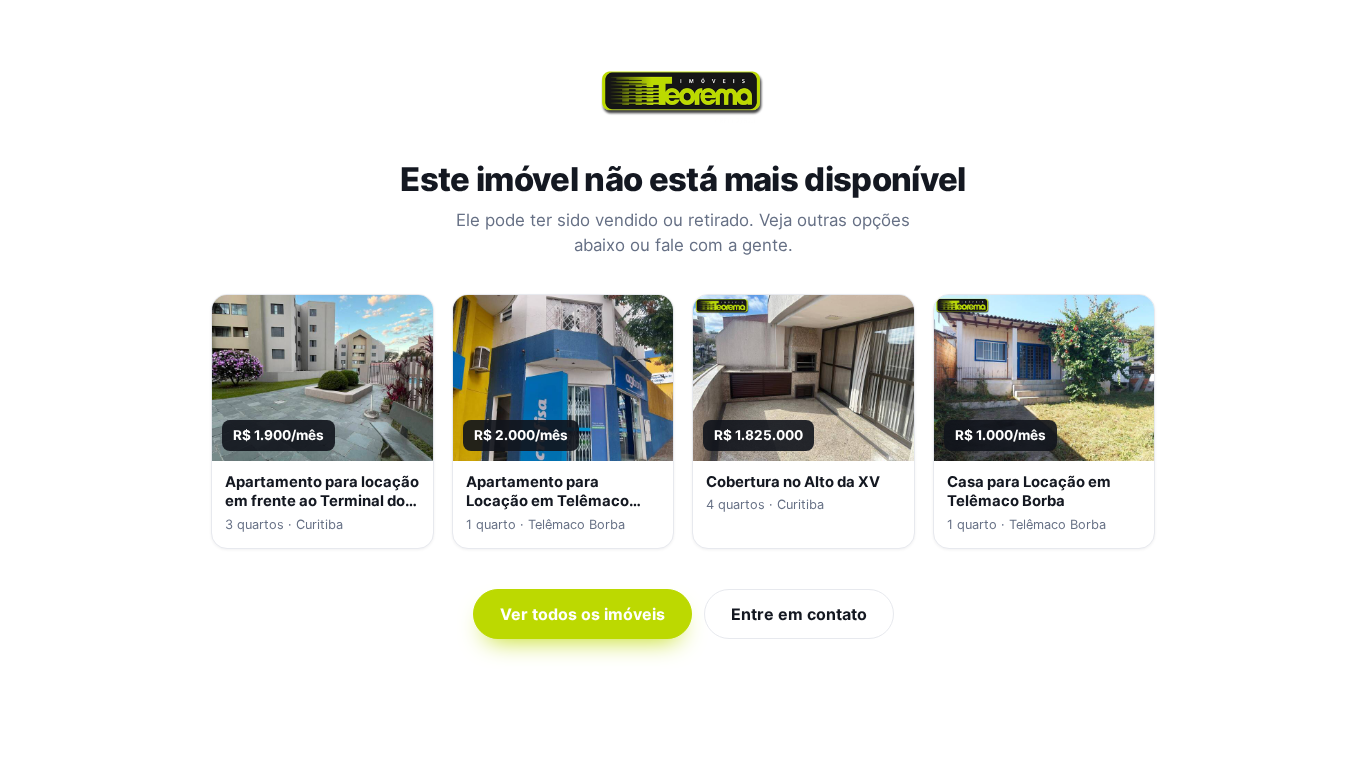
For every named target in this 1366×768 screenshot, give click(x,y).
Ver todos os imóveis (582, 614)
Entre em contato (799, 614)
